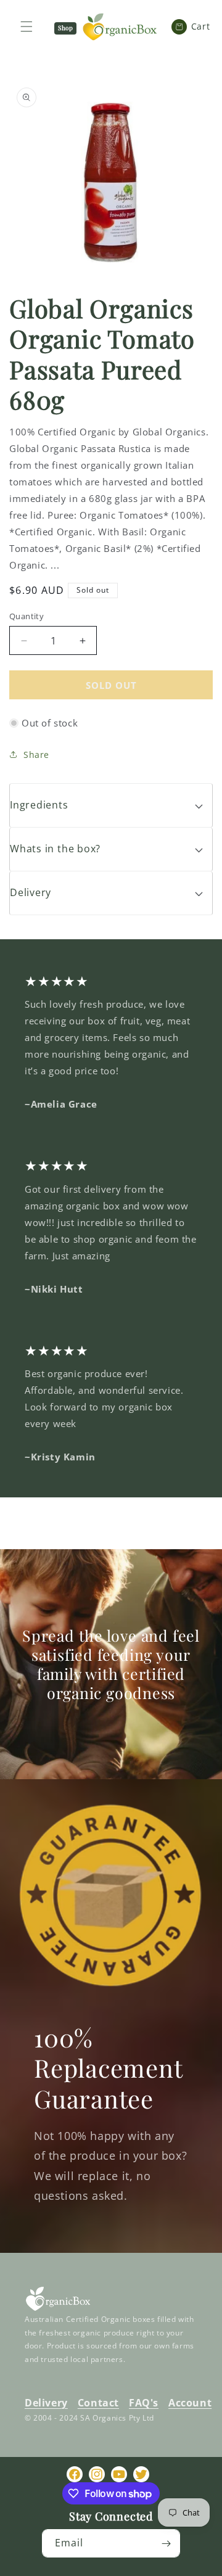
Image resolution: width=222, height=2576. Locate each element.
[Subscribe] (166, 2543)
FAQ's (144, 2403)
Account (190, 2403)
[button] (111, 805)
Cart (195, 26)
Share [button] (36, 755)
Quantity (27, 616)
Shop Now (65, 29)
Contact (98, 2403)
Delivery (46, 2403)
